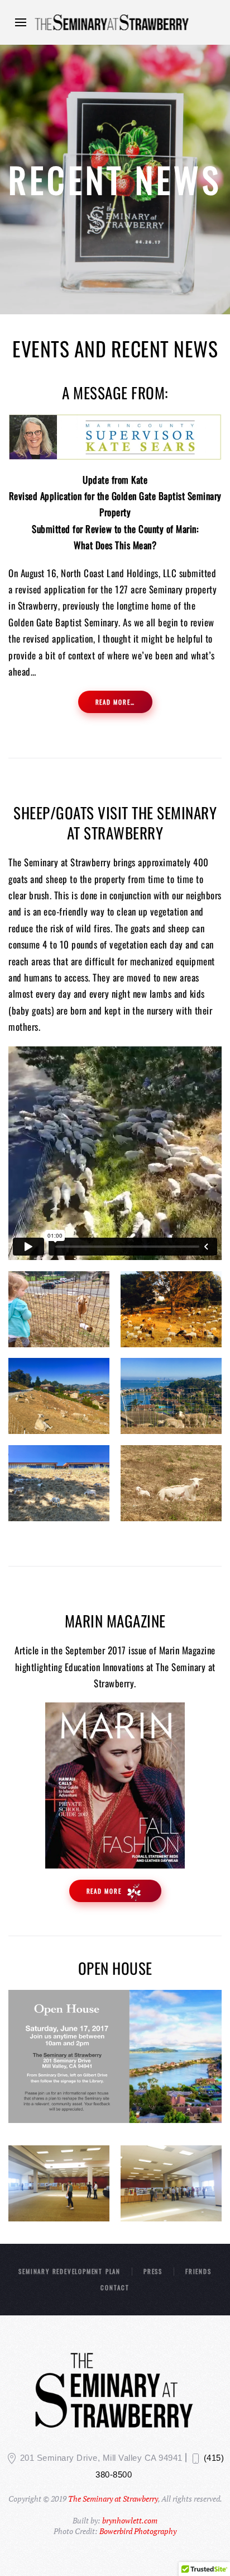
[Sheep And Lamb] (171, 1483)
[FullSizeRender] (171, 2183)
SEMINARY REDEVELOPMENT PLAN (70, 2271)
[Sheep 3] (59, 1483)
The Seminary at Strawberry (113, 2499)
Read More (106, 1891)
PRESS (153, 2271)
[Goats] (171, 1309)
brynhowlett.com (130, 2520)
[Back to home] (115, 22)
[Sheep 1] (59, 1396)
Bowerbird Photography (138, 2531)
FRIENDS (198, 2271)
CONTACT (115, 2287)
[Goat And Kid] (59, 1309)
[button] (21, 22)
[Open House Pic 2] (59, 2183)
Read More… (115, 702)
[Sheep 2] (171, 1396)
